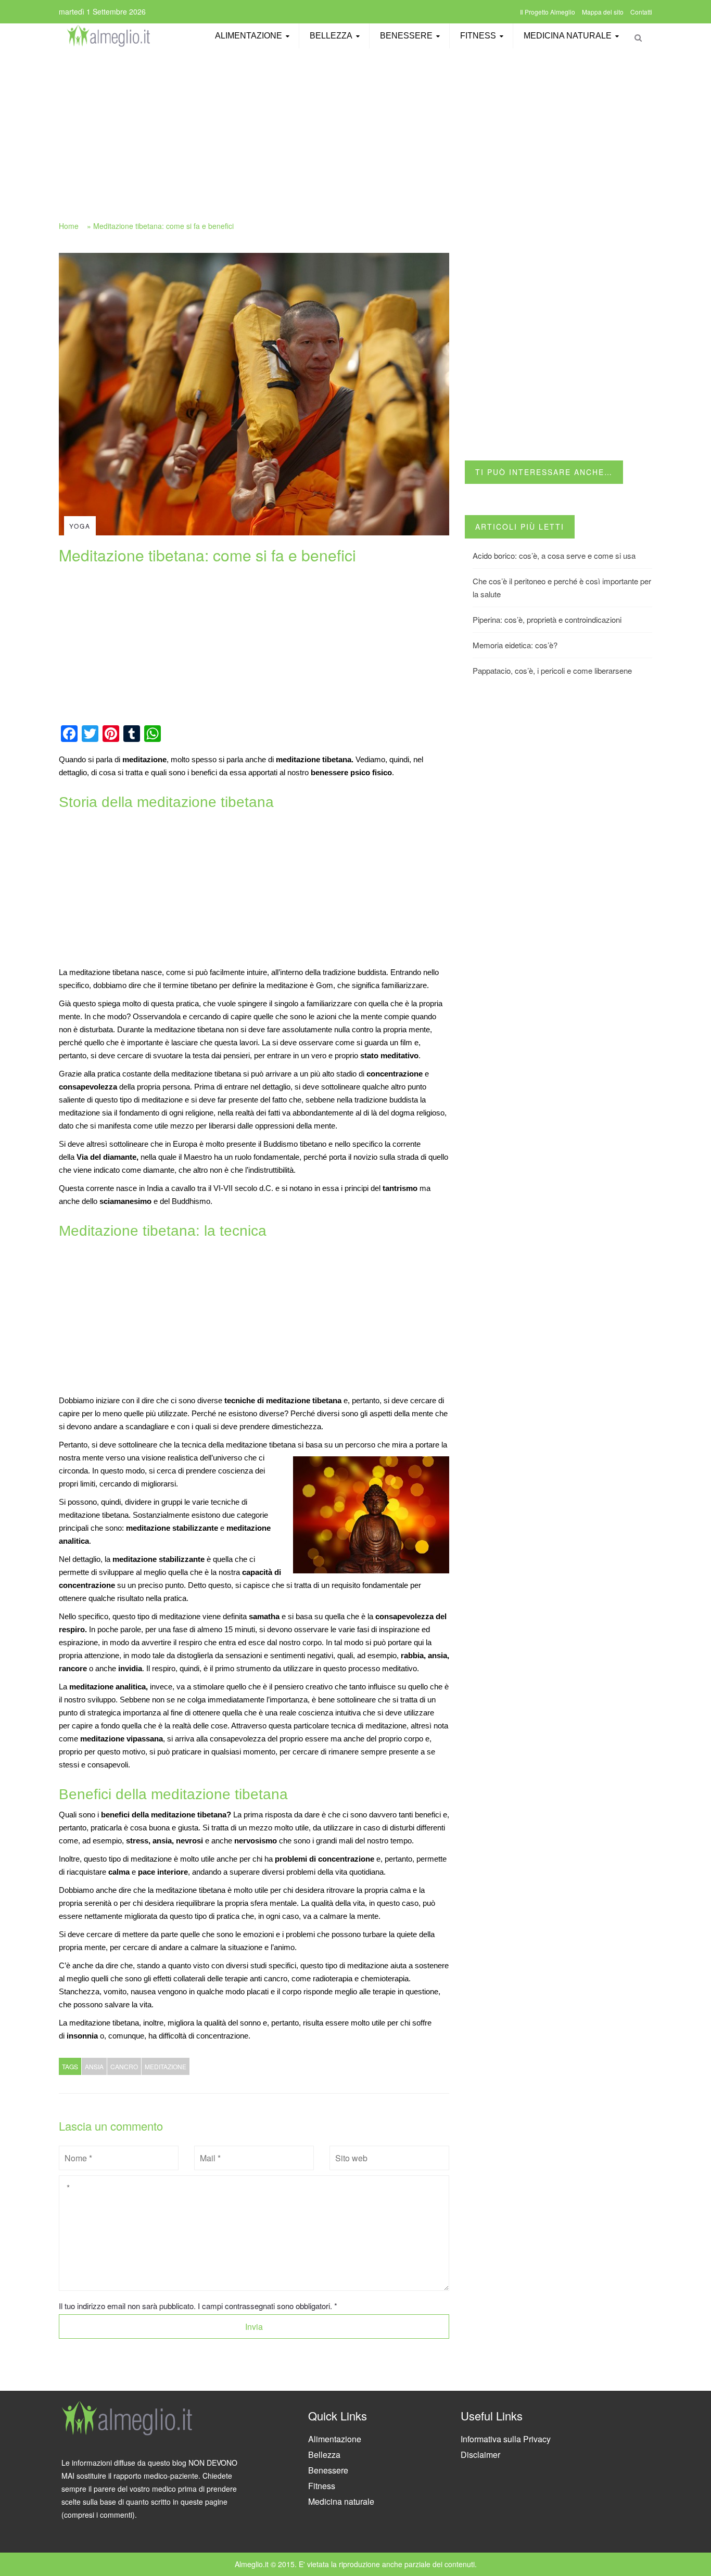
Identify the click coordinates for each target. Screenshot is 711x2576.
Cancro (124, 2066)
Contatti (641, 12)
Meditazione (166, 2066)
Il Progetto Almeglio (548, 12)
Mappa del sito (603, 12)
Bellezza (331, 36)
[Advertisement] (355, 129)
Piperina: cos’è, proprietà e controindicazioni (547, 619)
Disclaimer (480, 2455)
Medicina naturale (568, 36)
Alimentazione (249, 36)
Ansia (94, 2066)
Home (69, 226)
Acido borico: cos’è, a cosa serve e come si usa (554, 555)
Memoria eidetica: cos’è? (515, 645)
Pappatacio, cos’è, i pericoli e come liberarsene (552, 670)
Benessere (406, 36)
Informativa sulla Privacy (506, 2439)
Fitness (478, 36)
